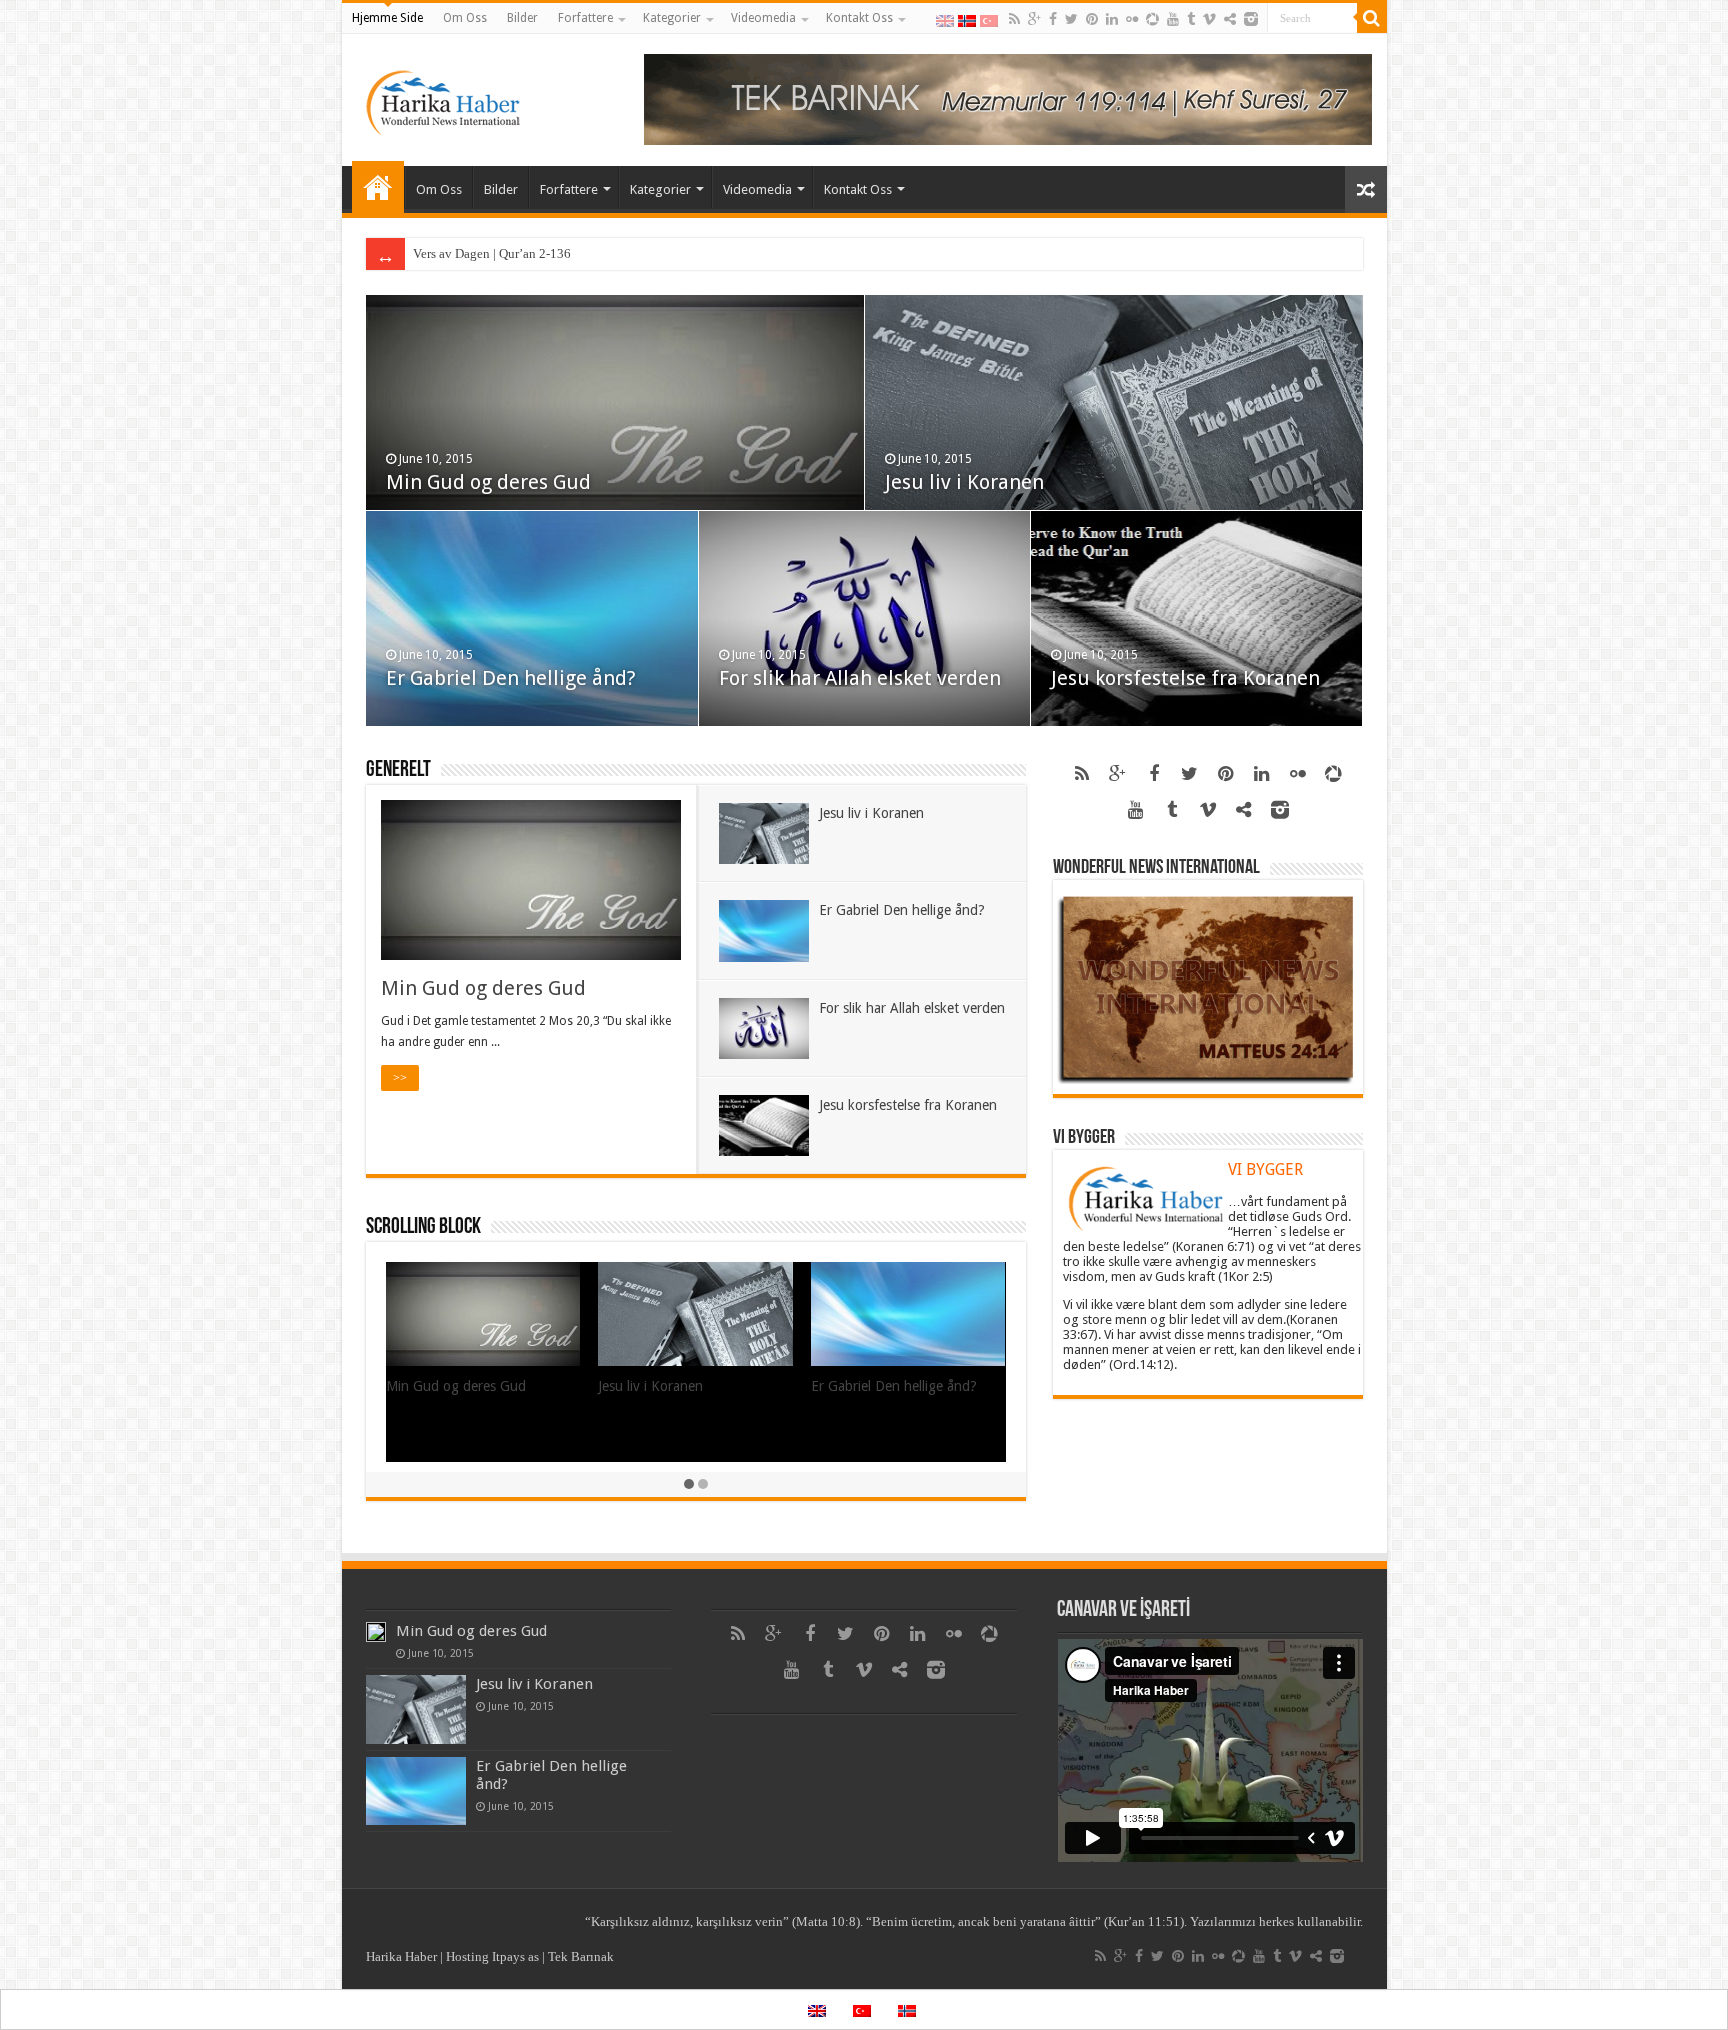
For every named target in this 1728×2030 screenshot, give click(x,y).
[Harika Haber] (444, 96)
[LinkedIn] (1112, 19)
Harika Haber (401, 1956)
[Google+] (1034, 19)
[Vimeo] (1209, 19)
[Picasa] (1152, 19)
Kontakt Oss (859, 18)
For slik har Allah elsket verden (860, 678)
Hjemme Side (387, 18)
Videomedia (763, 18)
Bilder (522, 18)
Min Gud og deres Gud (488, 482)
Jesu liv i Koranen (964, 482)
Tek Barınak (581, 1956)
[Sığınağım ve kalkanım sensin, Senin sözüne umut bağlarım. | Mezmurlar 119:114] (1008, 98)
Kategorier (672, 18)
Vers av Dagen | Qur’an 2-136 (492, 253)
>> (400, 1078)
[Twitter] (1071, 19)
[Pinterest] (1092, 19)
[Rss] (1014, 19)
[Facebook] (1053, 19)
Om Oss (465, 18)
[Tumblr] (1191, 19)
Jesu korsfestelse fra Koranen (1185, 678)
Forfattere (585, 18)
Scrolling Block (423, 1227)
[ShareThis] (1230, 19)
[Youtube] (1173, 19)
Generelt (398, 770)
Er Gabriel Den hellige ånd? (511, 678)
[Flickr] (1132, 19)
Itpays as (515, 1956)
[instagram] (1251, 19)
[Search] (1372, 18)
